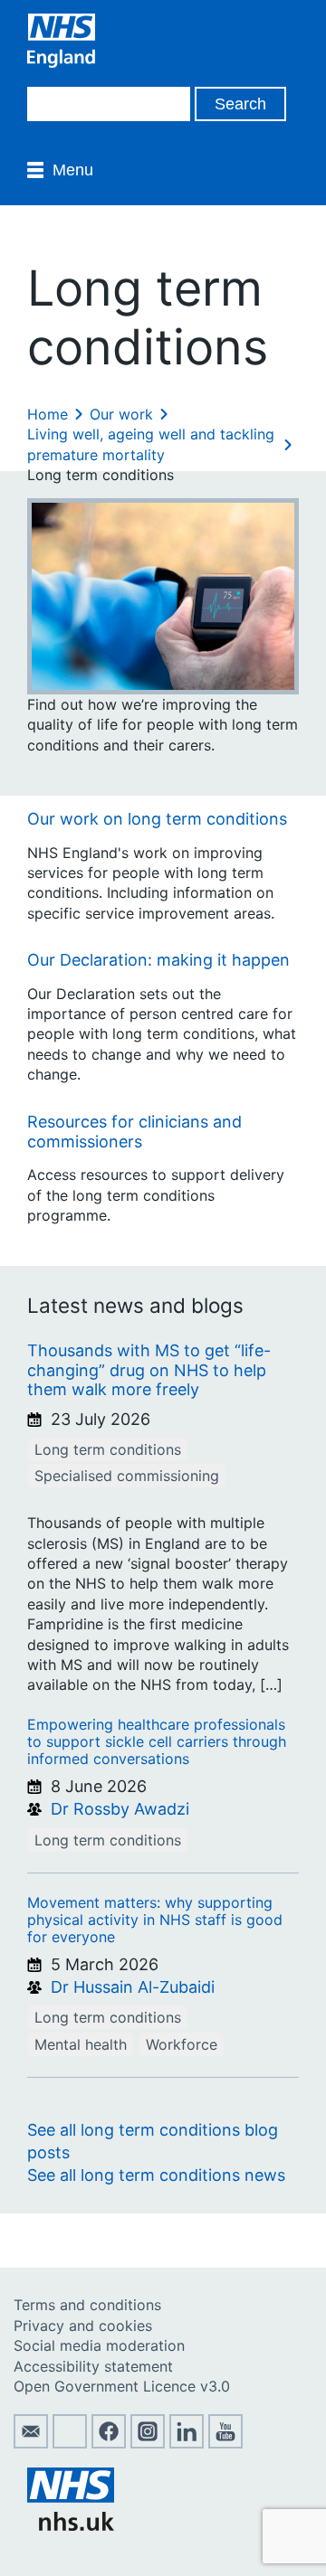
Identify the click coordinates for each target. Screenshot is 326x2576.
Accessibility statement (93, 2366)
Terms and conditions (87, 2305)
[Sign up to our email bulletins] (31, 2443)
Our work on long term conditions (157, 819)
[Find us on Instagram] (148, 2443)
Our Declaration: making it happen (158, 960)
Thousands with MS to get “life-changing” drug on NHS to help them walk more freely (149, 1370)
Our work (121, 414)
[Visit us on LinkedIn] (187, 2443)
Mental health (81, 2044)
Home (48, 414)
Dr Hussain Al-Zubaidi (133, 1987)
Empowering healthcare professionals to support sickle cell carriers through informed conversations (157, 1741)
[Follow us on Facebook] (109, 2443)
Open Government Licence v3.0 (122, 2386)
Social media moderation (99, 2345)
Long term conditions (108, 1449)
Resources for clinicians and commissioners (134, 1132)
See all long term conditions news (156, 2175)
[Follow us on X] (70, 2443)
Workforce (182, 2044)
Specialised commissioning (127, 1476)
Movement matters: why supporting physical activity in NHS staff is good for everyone (155, 1920)
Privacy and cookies (83, 2326)
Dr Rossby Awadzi (120, 1809)
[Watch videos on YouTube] (225, 2443)
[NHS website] (71, 2525)
